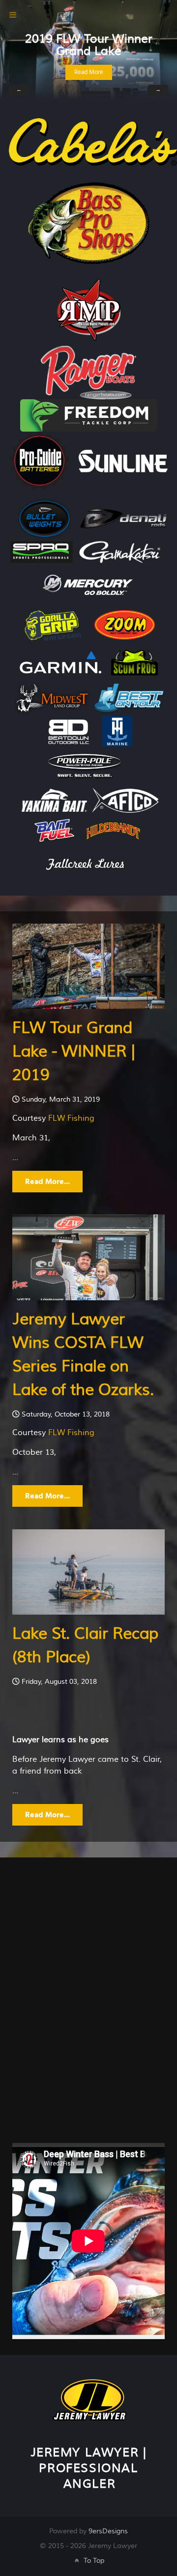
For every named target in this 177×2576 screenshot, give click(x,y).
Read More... (47, 1182)
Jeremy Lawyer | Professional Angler (89, 2468)
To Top (93, 2561)
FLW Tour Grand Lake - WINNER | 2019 (74, 1051)
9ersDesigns (108, 2531)
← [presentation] (19, 90)
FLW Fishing (71, 1118)
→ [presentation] (158, 90)
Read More (89, 72)
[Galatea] (89, 2399)
